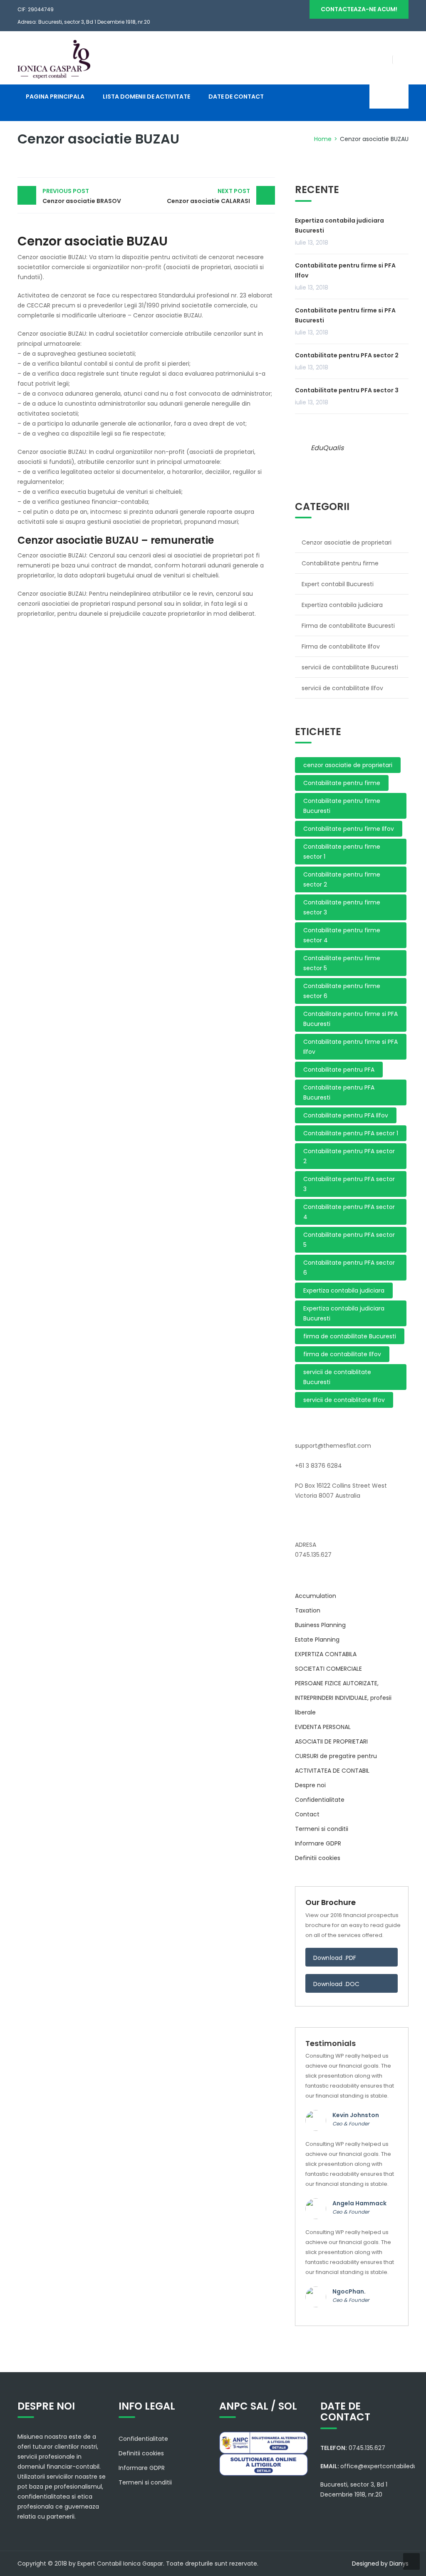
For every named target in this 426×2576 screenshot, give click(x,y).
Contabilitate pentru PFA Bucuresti (339, 1092)
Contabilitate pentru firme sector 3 (342, 907)
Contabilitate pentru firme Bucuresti (342, 806)
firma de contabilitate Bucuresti (350, 1336)
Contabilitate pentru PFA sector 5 (349, 1240)
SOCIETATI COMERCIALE (328, 1669)
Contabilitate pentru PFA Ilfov (346, 1115)
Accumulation (316, 1596)
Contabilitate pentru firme (340, 563)
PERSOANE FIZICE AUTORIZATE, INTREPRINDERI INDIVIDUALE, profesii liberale (343, 1698)
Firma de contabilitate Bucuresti (348, 626)
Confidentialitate (320, 1800)
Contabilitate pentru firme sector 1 (342, 852)
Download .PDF (335, 1958)
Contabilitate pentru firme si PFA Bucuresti (345, 315)
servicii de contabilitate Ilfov (342, 688)
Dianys (399, 2564)
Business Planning (320, 1625)
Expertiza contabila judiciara (342, 605)
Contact (307, 1814)
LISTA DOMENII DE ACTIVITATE (146, 97)
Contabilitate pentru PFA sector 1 (351, 1133)
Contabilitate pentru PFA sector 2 (347, 355)
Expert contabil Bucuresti (338, 584)
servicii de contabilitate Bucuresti (350, 667)
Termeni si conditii (322, 1829)
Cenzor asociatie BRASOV (82, 196)
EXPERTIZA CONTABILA (326, 1654)
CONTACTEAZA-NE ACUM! (359, 9)
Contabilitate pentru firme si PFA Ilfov (345, 270)
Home (323, 139)
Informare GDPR (318, 1843)
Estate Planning (317, 1640)
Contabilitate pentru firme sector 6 (342, 991)
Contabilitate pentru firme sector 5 (342, 963)
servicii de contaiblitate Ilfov (344, 1400)
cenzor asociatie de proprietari (348, 765)
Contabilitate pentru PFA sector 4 (349, 1212)
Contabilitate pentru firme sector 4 (342, 935)
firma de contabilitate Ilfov (342, 1354)
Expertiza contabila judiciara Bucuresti (339, 225)
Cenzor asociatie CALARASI (208, 196)
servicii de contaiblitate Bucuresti (337, 1377)
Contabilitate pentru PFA (339, 1070)
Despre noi (310, 1785)
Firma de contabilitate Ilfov (341, 646)
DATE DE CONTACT (236, 97)
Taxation (308, 1610)
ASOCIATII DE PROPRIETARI (331, 1741)
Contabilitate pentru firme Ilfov (349, 829)
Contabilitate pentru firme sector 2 (342, 879)
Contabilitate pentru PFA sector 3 (347, 390)
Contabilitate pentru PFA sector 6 (349, 1268)
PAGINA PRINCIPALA (55, 97)
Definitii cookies (318, 1858)
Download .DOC (337, 1984)
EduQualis (327, 448)
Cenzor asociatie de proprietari (347, 542)
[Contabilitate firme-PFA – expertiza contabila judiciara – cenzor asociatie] (54, 59)
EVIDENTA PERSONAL (323, 1727)
